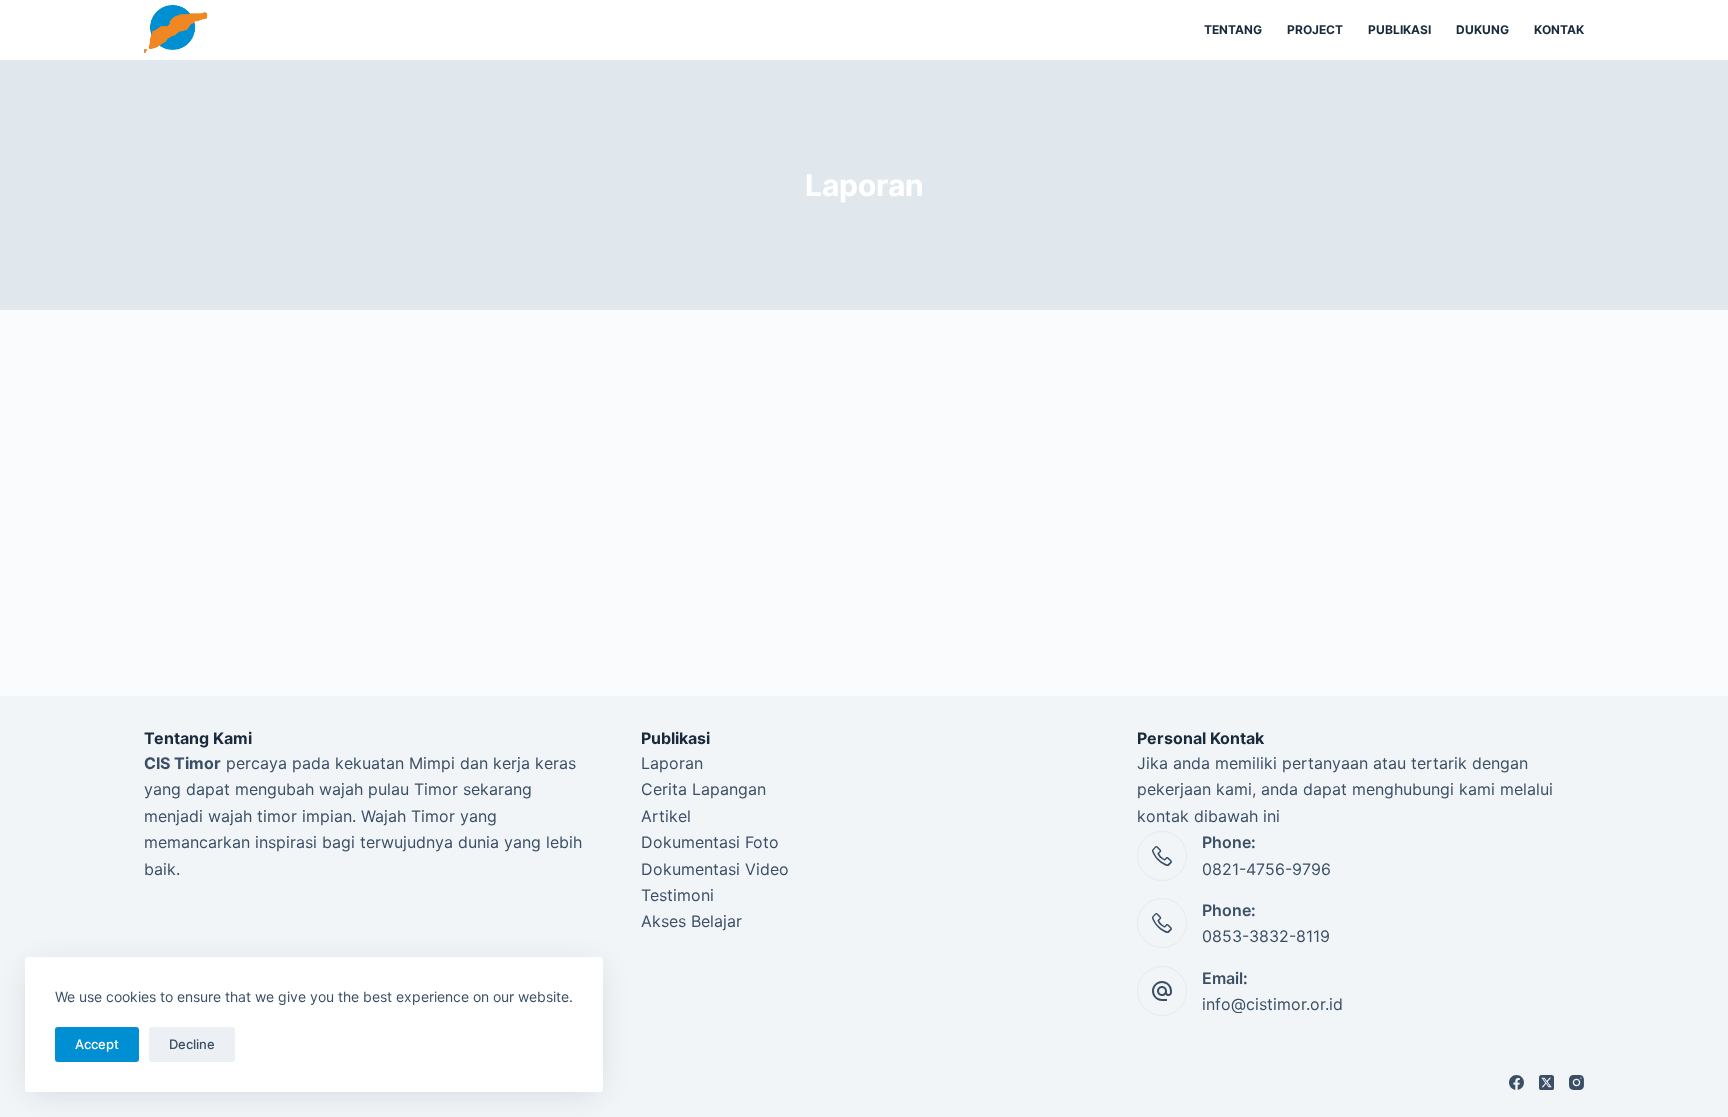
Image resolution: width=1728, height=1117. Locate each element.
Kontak (1559, 29)
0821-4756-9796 (1266, 869)
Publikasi (1399, 29)
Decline (192, 1044)
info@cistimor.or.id (1272, 1004)
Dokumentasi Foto (710, 842)
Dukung (1482, 29)
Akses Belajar (691, 921)
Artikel (666, 816)
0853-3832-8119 (1266, 936)
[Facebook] (1516, 1082)
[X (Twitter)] (1546, 1082)
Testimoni (677, 895)
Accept (97, 1044)
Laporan (672, 763)
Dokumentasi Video (715, 869)
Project (1315, 29)
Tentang (1233, 29)
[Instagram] (1576, 1082)
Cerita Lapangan (703, 789)
